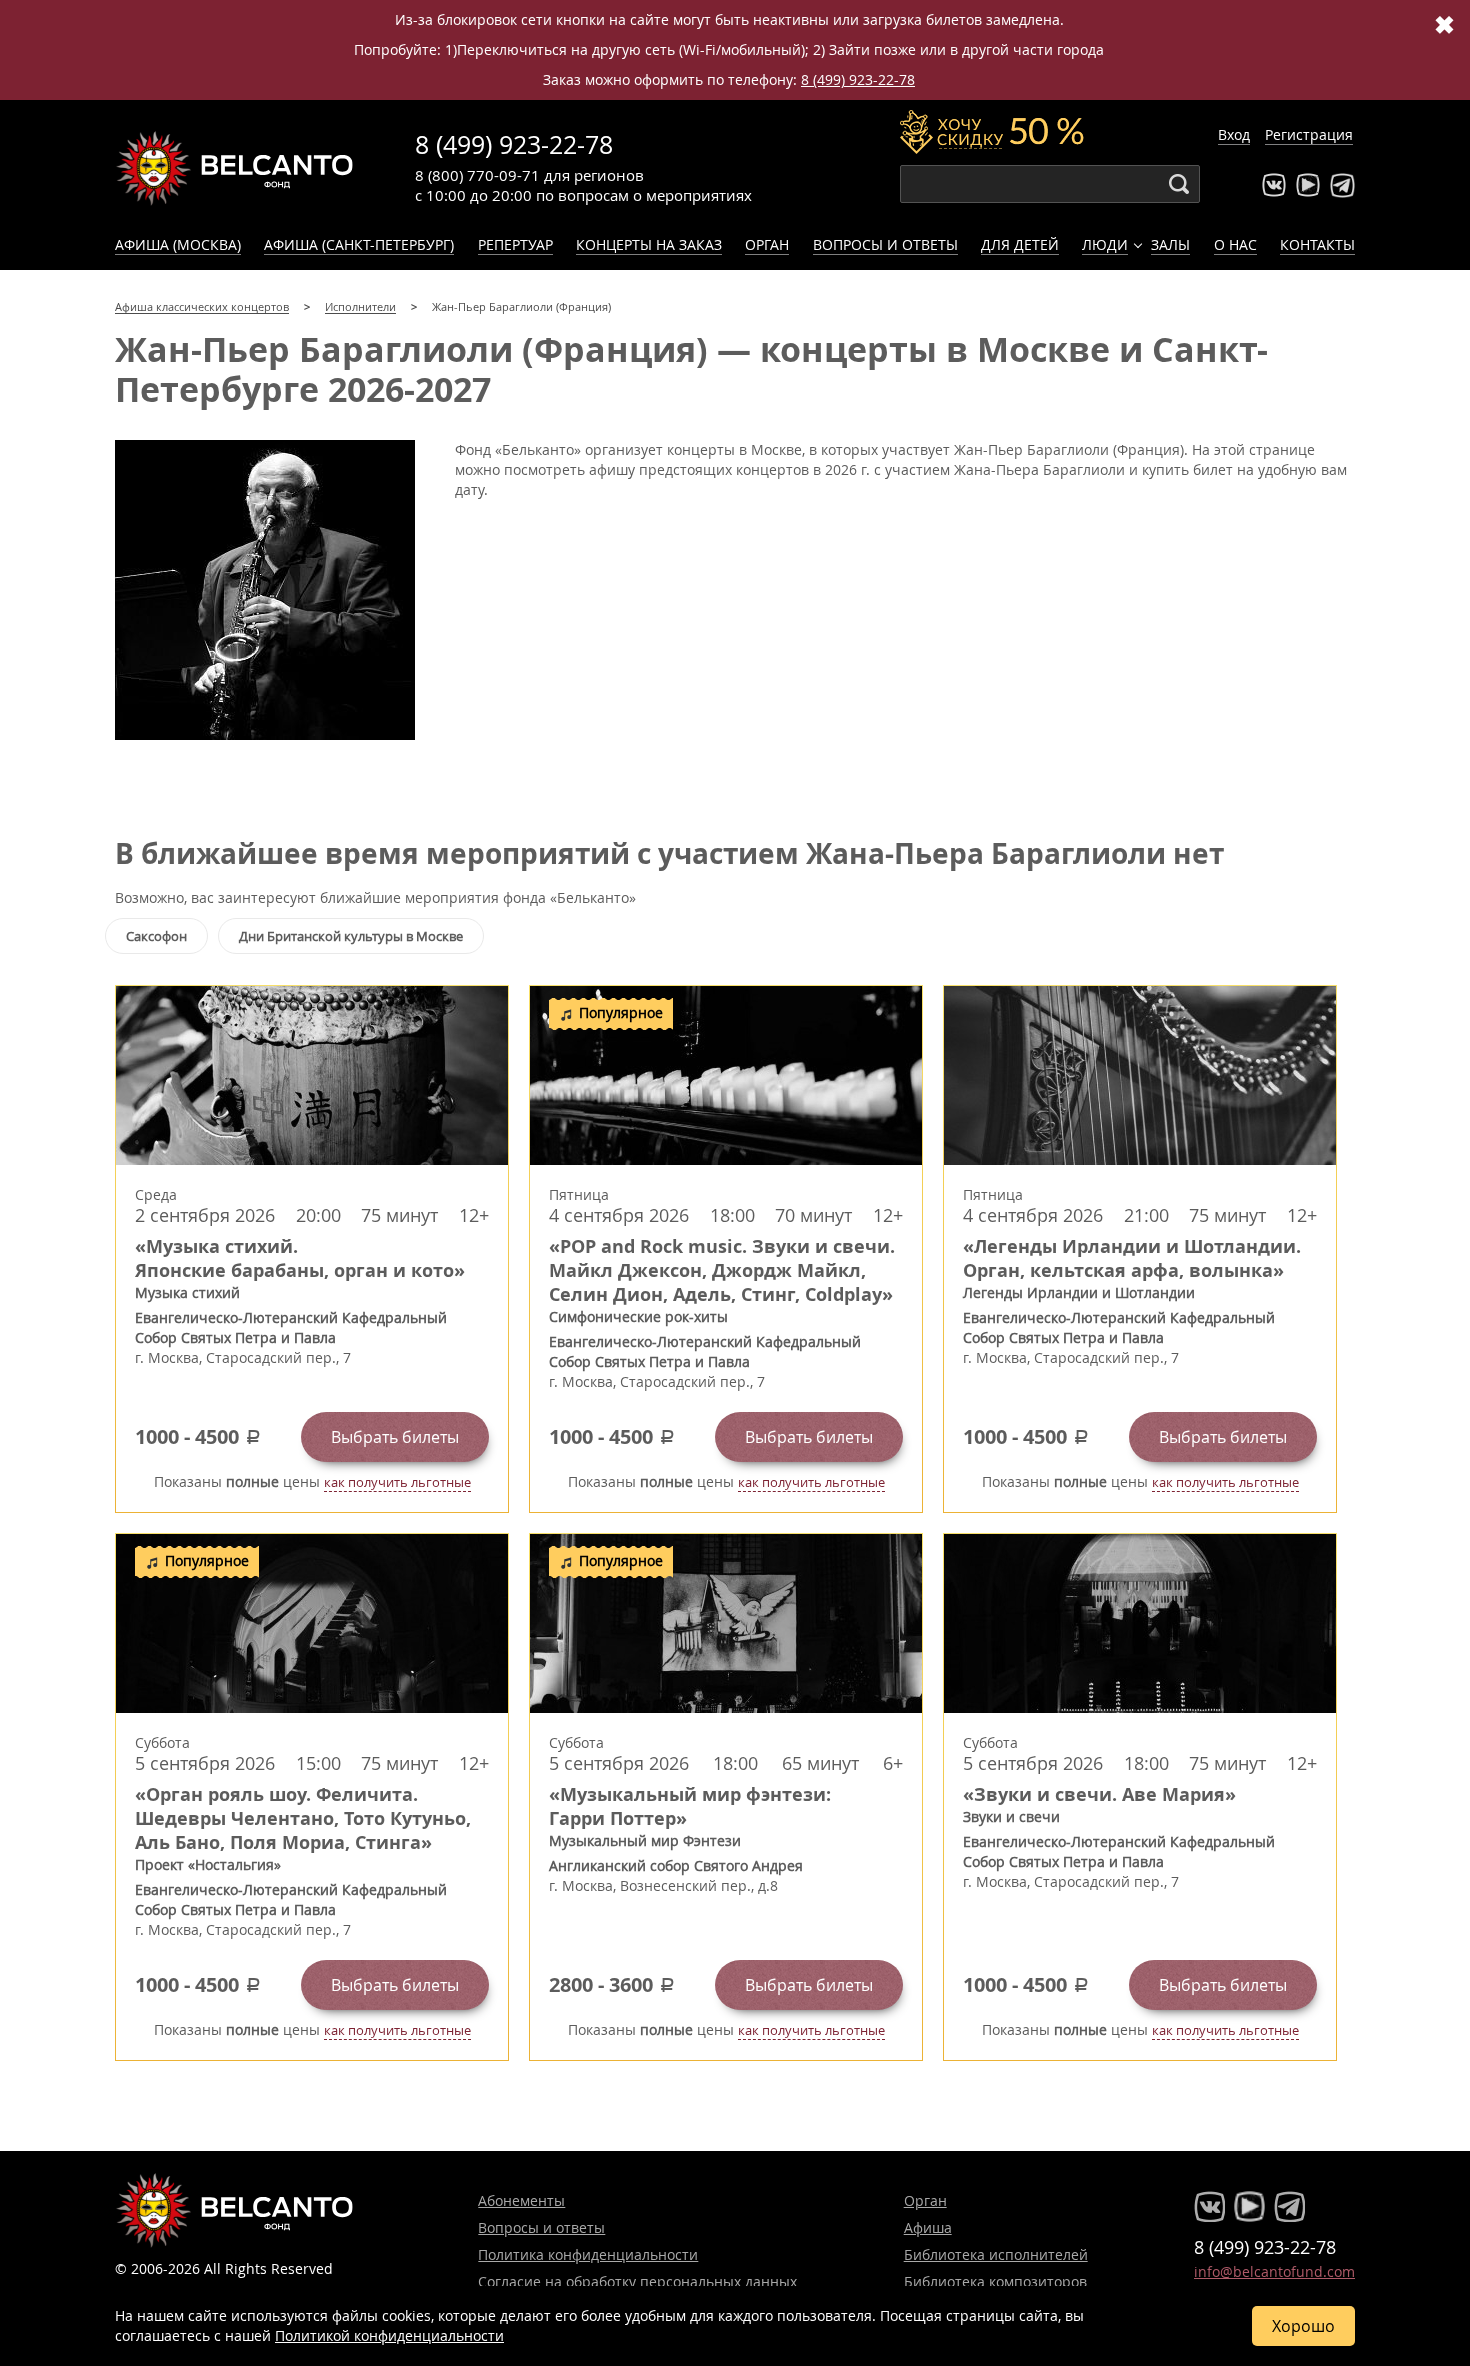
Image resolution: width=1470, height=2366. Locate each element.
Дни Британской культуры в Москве (351, 936)
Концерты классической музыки (235, 168)
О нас (1235, 244)
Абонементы (521, 2200)
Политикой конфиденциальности (389, 2335)
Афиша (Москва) (178, 244)
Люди (1105, 244)
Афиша (928, 2227)
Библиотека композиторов (995, 2281)
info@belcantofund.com (1274, 2271)
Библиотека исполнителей (996, 2254)
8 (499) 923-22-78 (858, 79)
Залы (1170, 244)
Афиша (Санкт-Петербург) (359, 244)
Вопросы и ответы (885, 244)
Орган (767, 244)
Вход (1234, 134)
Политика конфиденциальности (588, 2254)
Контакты (1317, 244)
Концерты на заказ (649, 244)
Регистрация (1309, 134)
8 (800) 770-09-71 (477, 175)
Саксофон (156, 936)
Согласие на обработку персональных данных (637, 2281)
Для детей (1020, 244)
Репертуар (515, 244)
